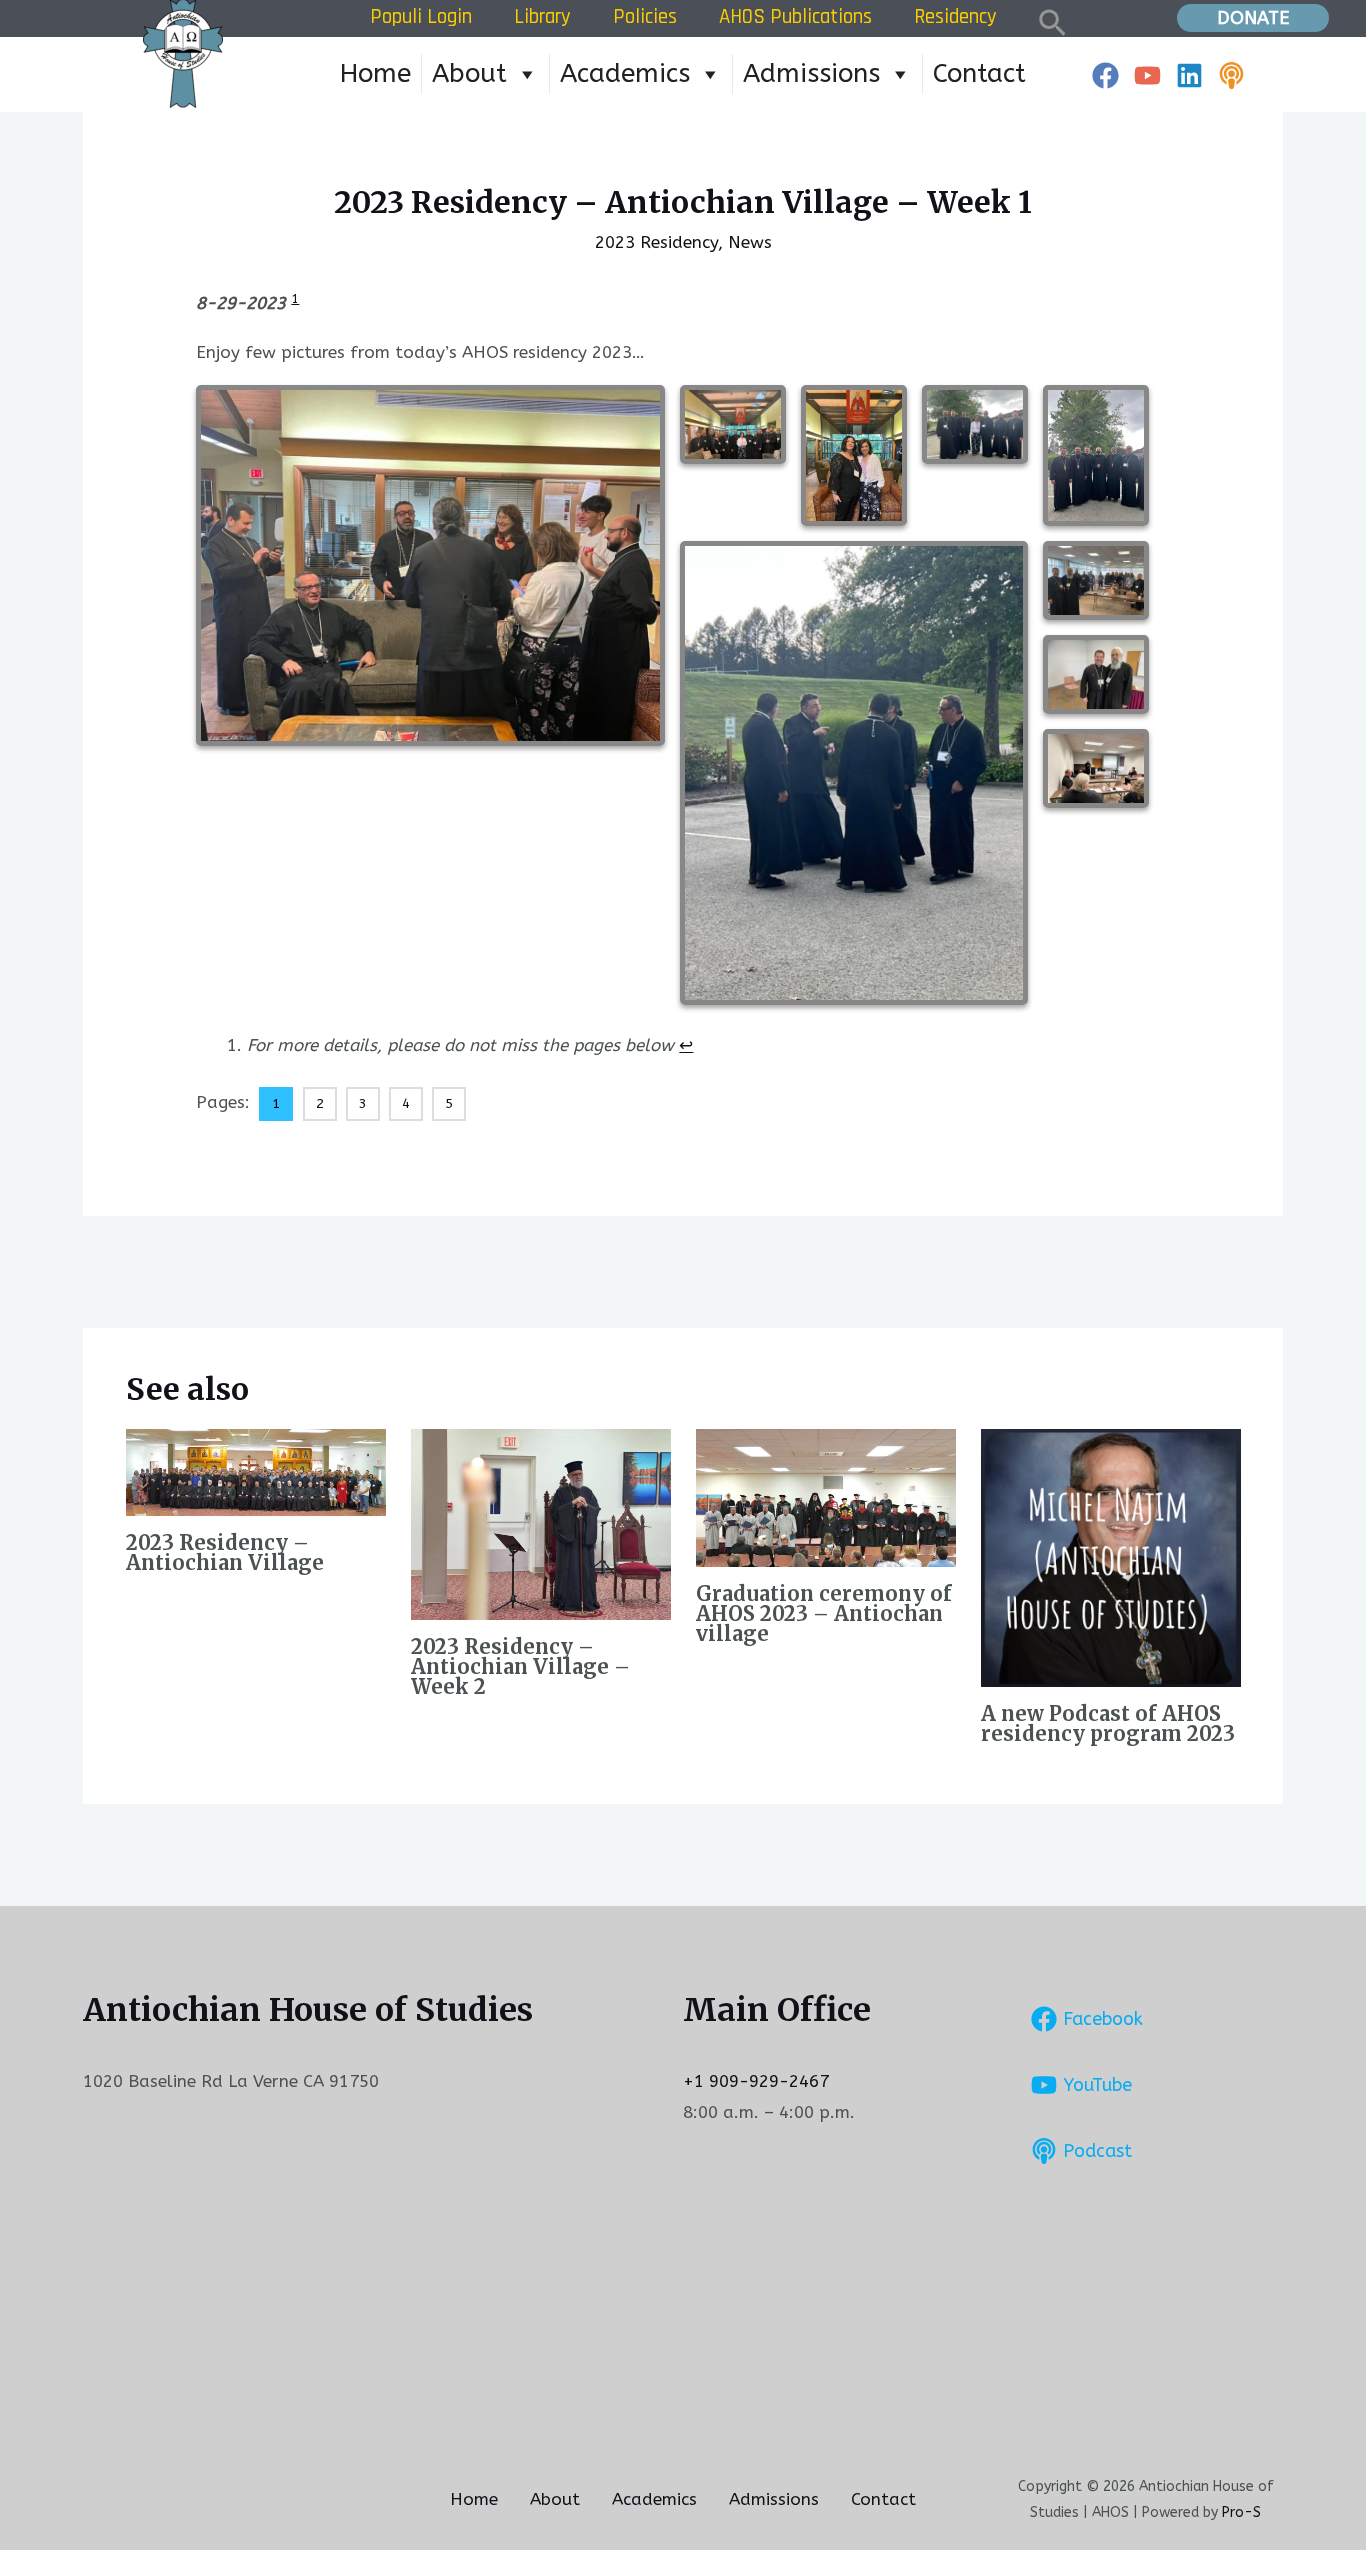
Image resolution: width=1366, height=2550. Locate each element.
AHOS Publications (795, 16)
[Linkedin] (1189, 75)
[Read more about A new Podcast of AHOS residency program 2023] (1111, 1557)
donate (1253, 18)
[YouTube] (1147, 75)
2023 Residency (656, 242)
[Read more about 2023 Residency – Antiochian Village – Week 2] (541, 1523)
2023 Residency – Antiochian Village (225, 1552)
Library (542, 16)
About (469, 73)
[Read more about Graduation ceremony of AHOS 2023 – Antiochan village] (826, 1497)
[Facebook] (1105, 75)
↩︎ (686, 1045)
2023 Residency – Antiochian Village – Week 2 (520, 1666)
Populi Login (421, 16)
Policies (645, 16)
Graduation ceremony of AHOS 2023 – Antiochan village (824, 1613)
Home (375, 73)
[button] (1052, 18)
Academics (625, 73)
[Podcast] (1231, 75)
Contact (979, 73)
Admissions (811, 73)
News (750, 242)
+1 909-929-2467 (756, 2081)
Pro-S (1241, 2512)
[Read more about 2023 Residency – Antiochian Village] (256, 1471)
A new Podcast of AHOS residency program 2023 (1108, 1723)
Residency (955, 16)
